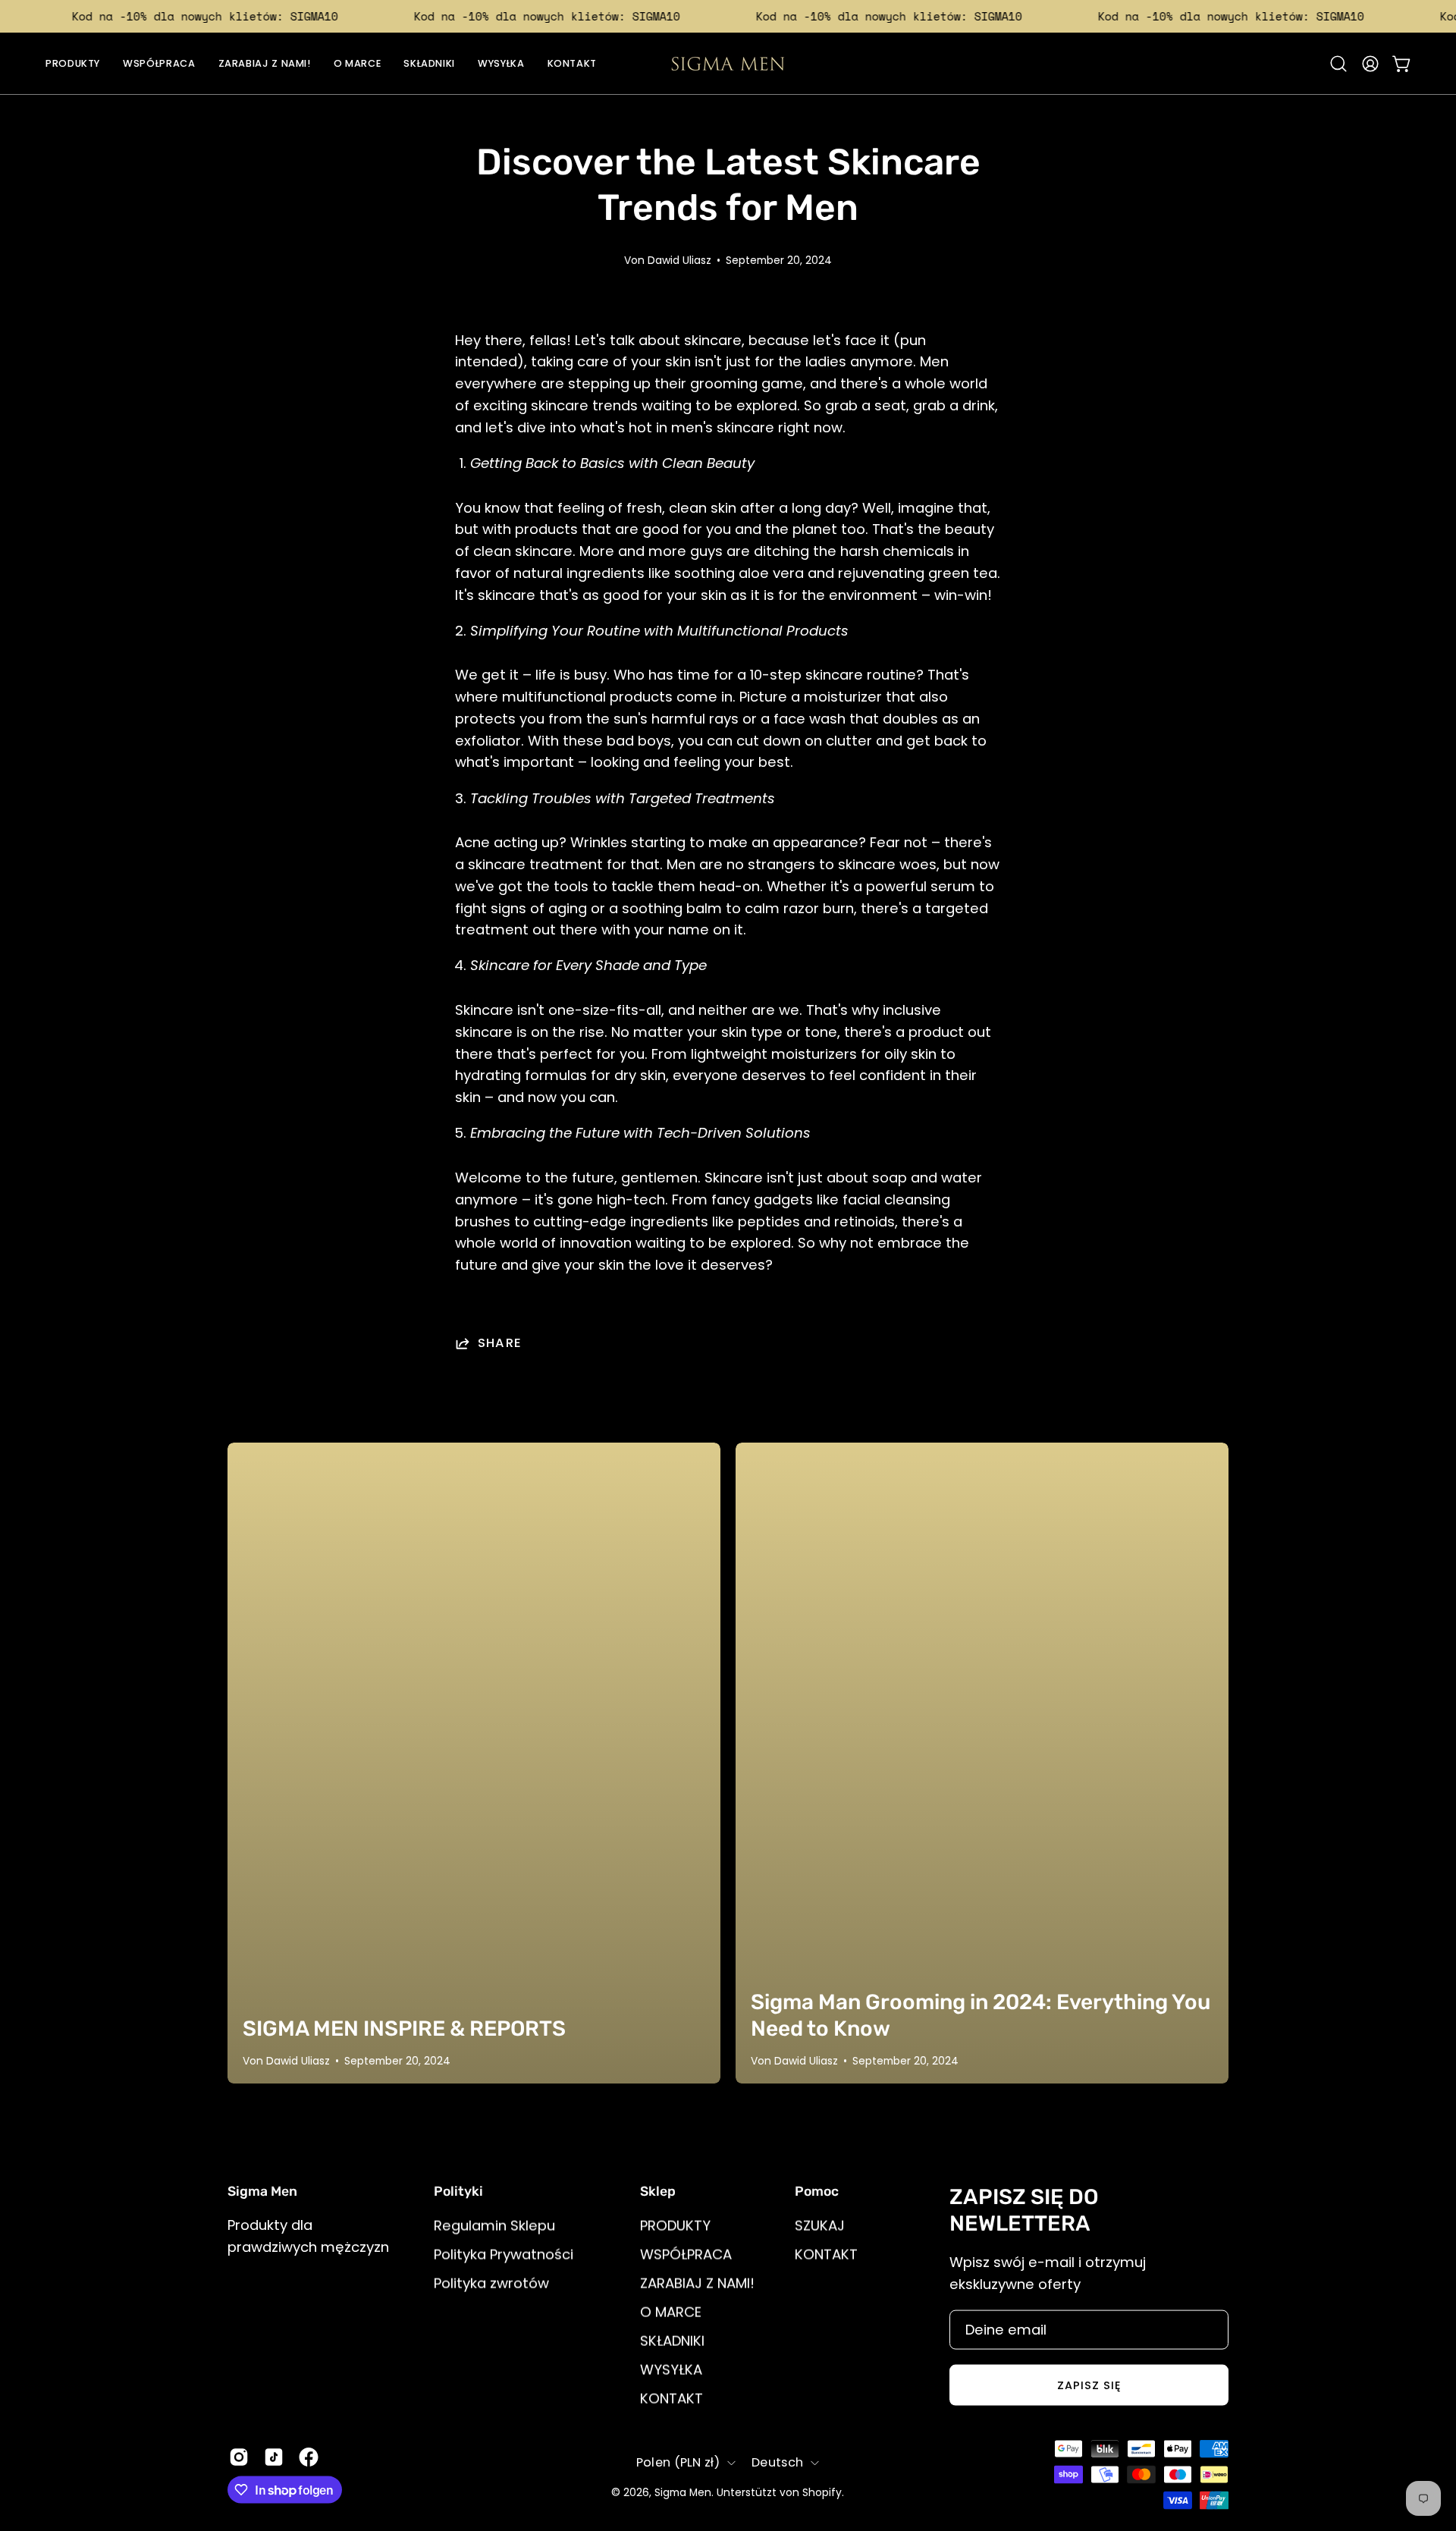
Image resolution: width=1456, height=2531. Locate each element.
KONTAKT (672, 2398)
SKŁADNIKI (672, 2340)
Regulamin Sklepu (494, 2226)
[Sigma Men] (728, 64)
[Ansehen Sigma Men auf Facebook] (309, 2457)
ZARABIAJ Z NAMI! (697, 2283)
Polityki (458, 2191)
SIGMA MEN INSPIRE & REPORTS (404, 2029)
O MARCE (671, 2311)
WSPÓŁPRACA (686, 2255)
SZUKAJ (820, 2226)
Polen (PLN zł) (678, 2462)
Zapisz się (1089, 2385)
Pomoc (817, 2191)
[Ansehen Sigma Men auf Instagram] (239, 2457)
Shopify (822, 2493)
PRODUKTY (675, 2226)
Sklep (658, 2191)
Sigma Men (683, 2493)
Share (500, 1343)
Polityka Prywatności (504, 2255)
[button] (1338, 64)
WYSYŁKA (671, 2369)
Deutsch (777, 2462)
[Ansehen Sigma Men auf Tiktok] (274, 2457)
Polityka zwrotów (491, 2283)
